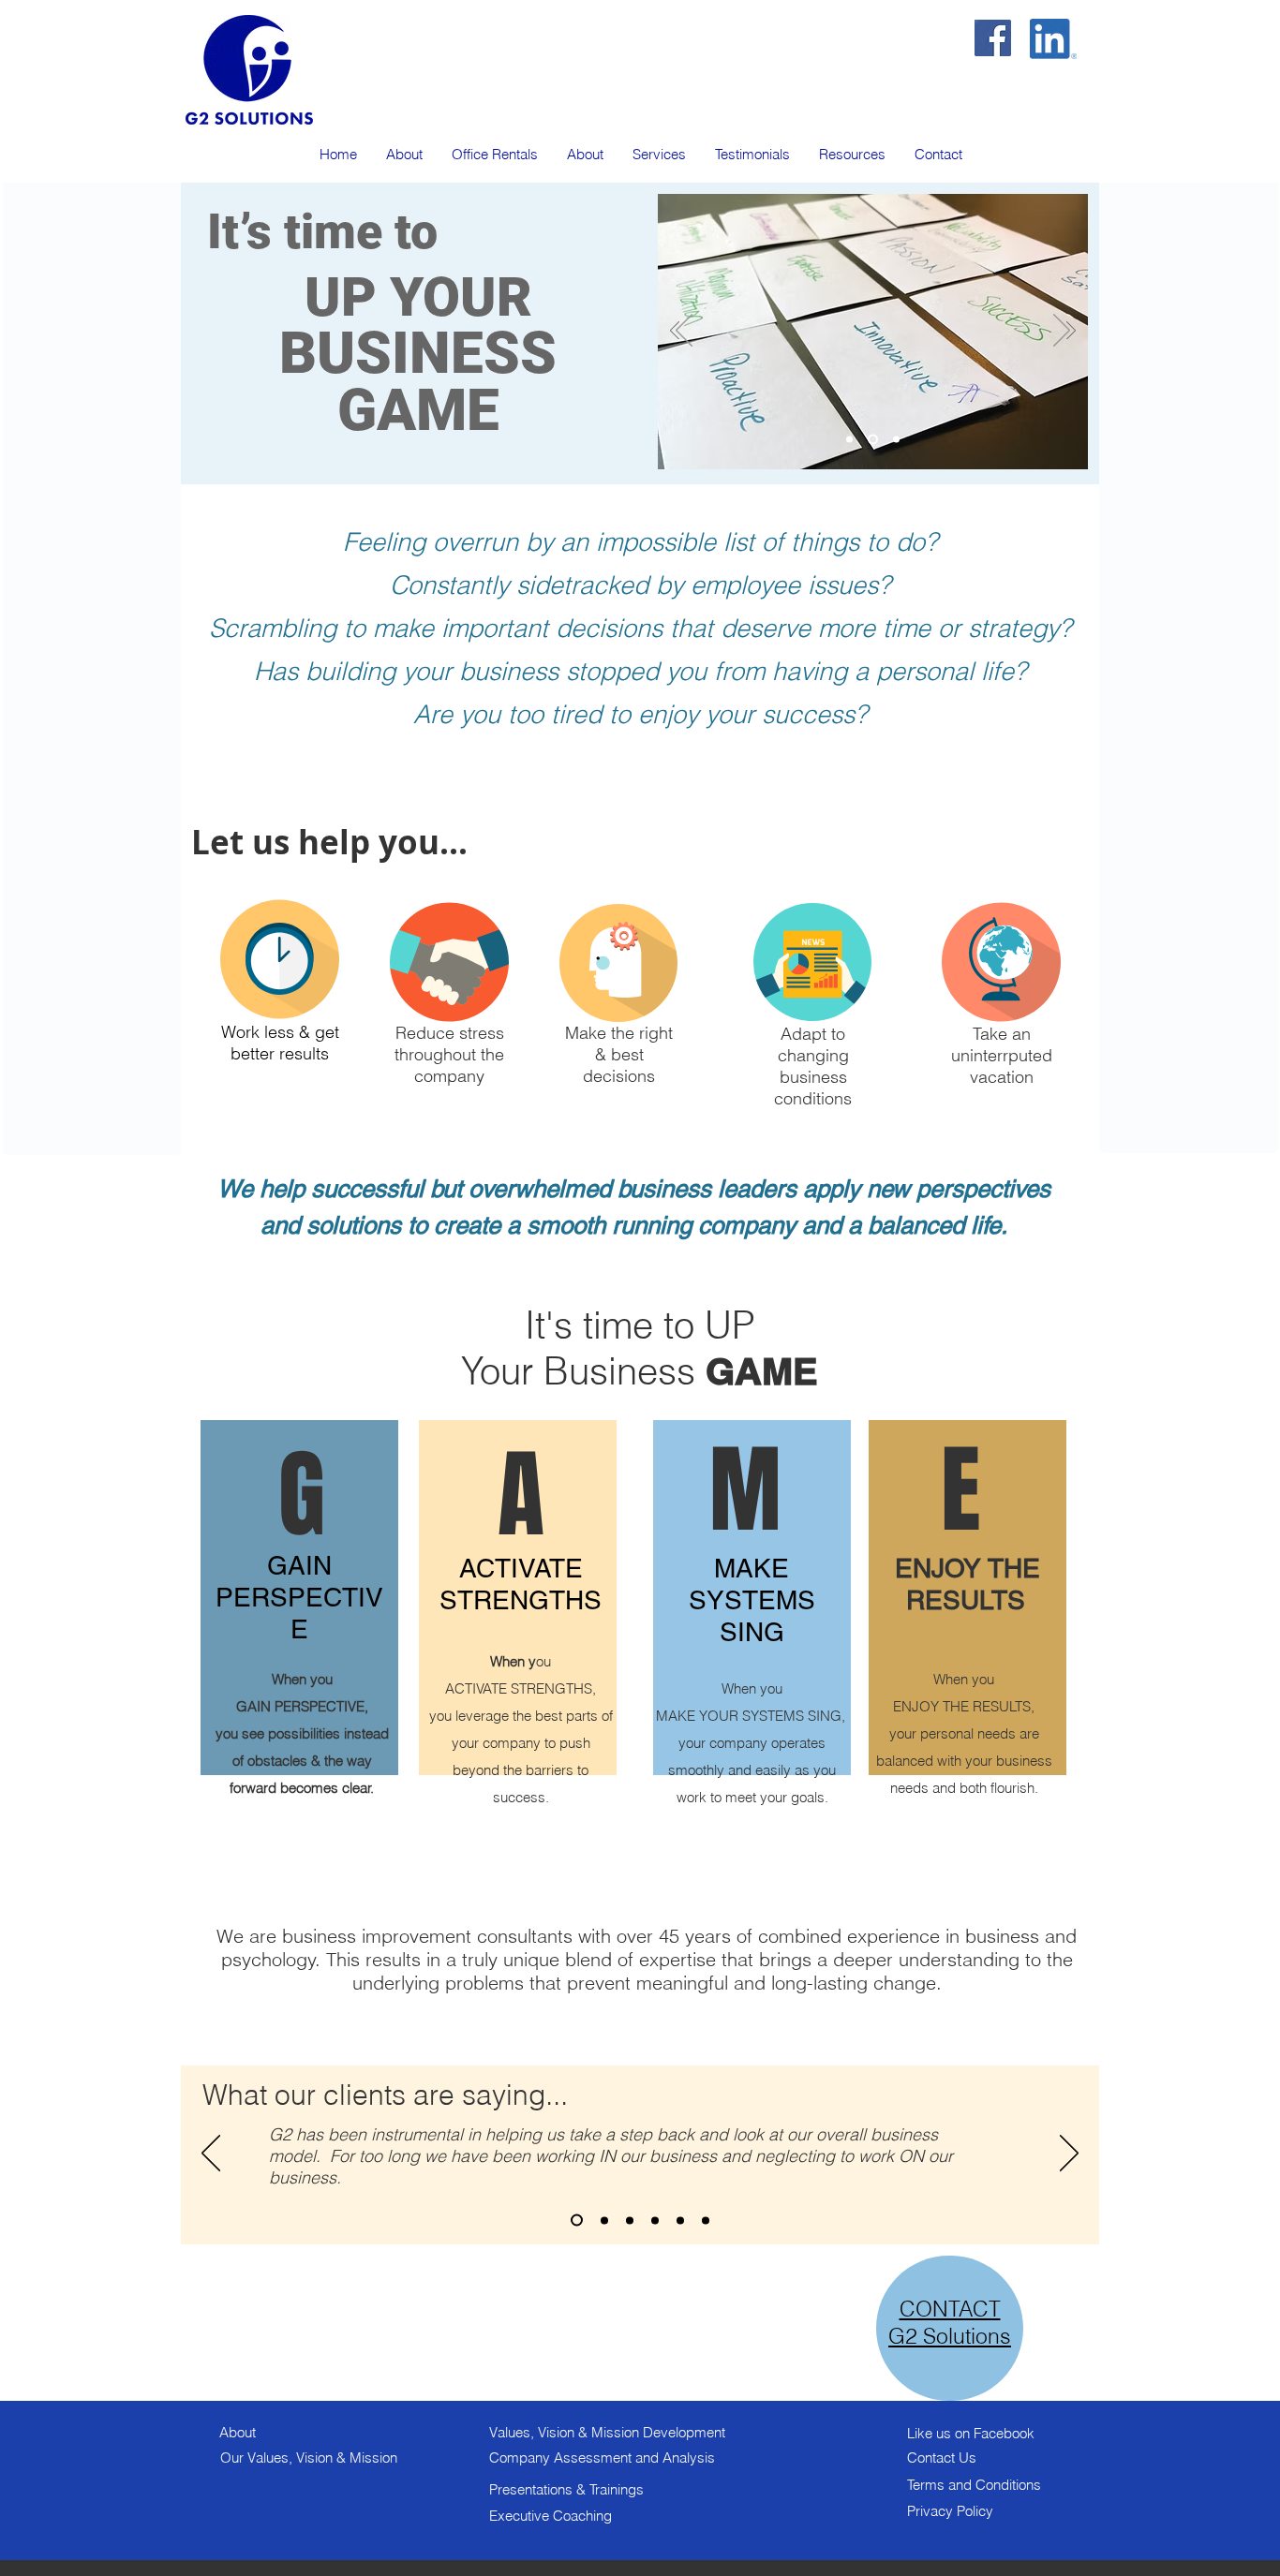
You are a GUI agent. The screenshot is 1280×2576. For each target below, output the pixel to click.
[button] (659, 154)
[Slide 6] (706, 2220)
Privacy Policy (950, 2511)
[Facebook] (993, 38)
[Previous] (675, 332)
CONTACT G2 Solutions (950, 2322)
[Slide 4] (655, 2220)
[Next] (1071, 332)
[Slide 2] (873, 440)
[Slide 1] (849, 440)
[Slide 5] (680, 2220)
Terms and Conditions (974, 2485)
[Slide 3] (896, 440)
